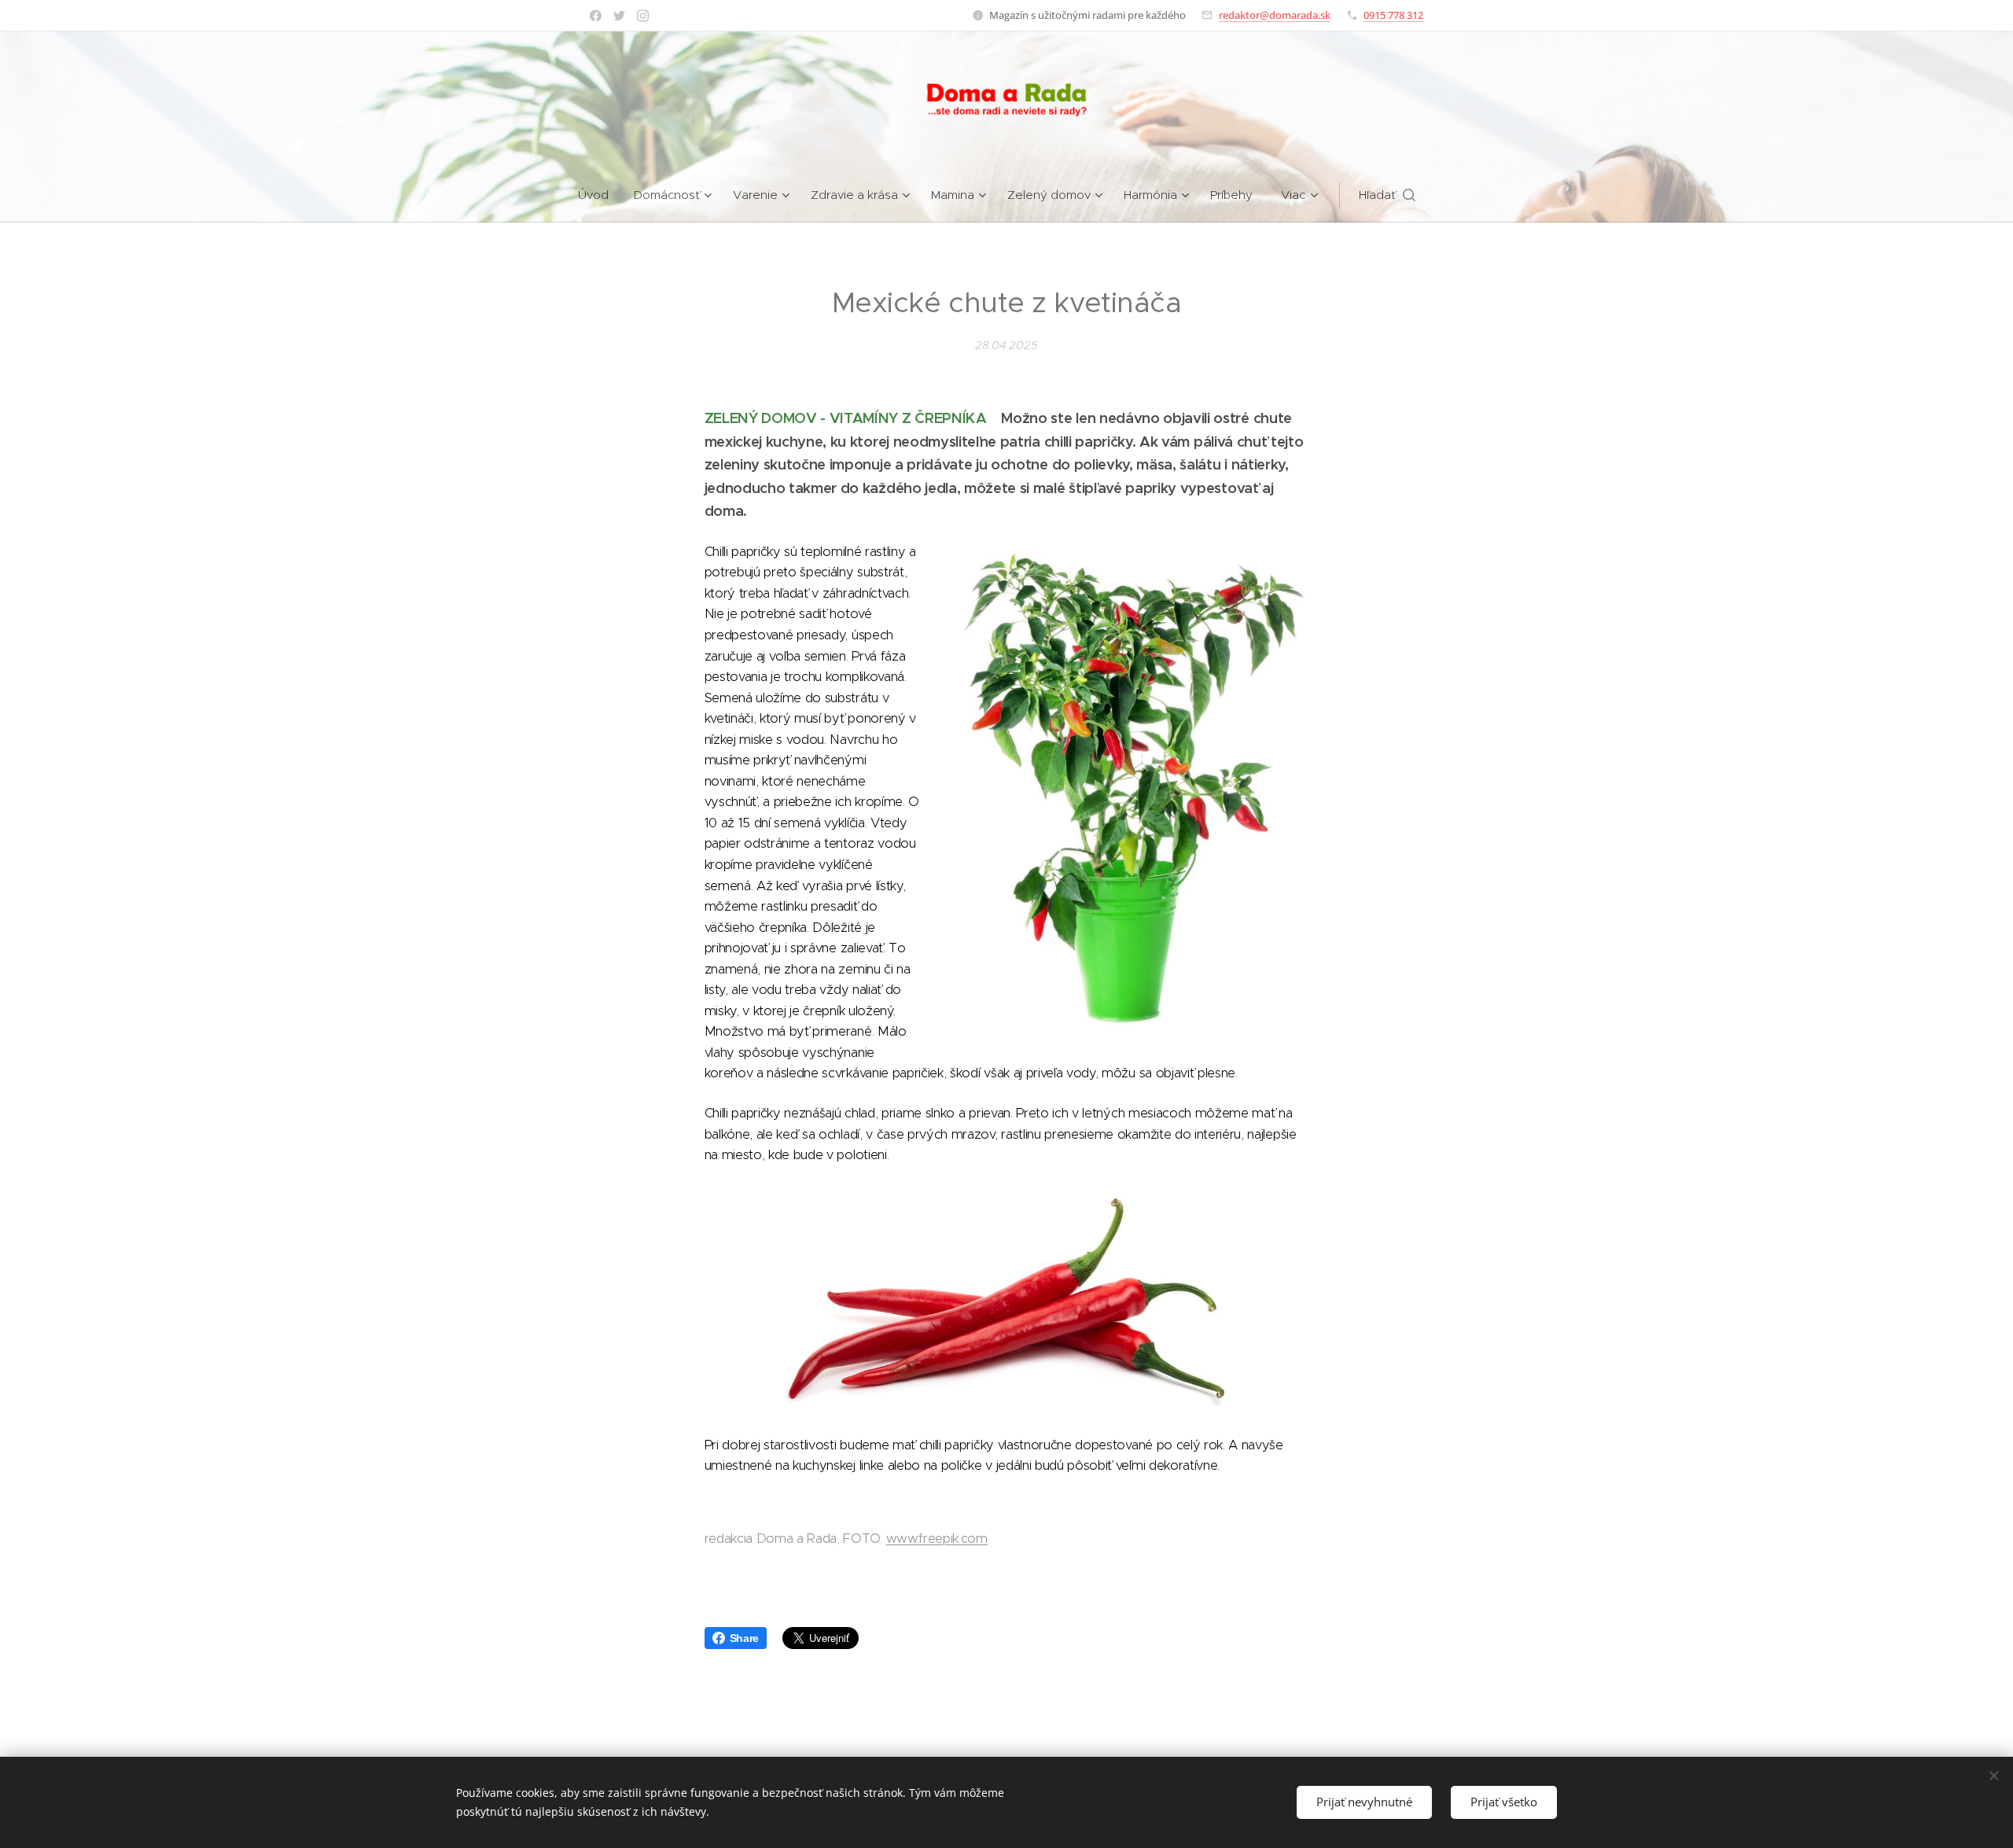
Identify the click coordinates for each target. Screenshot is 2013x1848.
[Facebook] (596, 16)
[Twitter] (619, 16)
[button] (1387, 195)
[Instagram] (643, 16)
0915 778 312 (1393, 15)
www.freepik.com (937, 1539)
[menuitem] (600, 195)
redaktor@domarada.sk (1275, 15)
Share (744, 1638)
